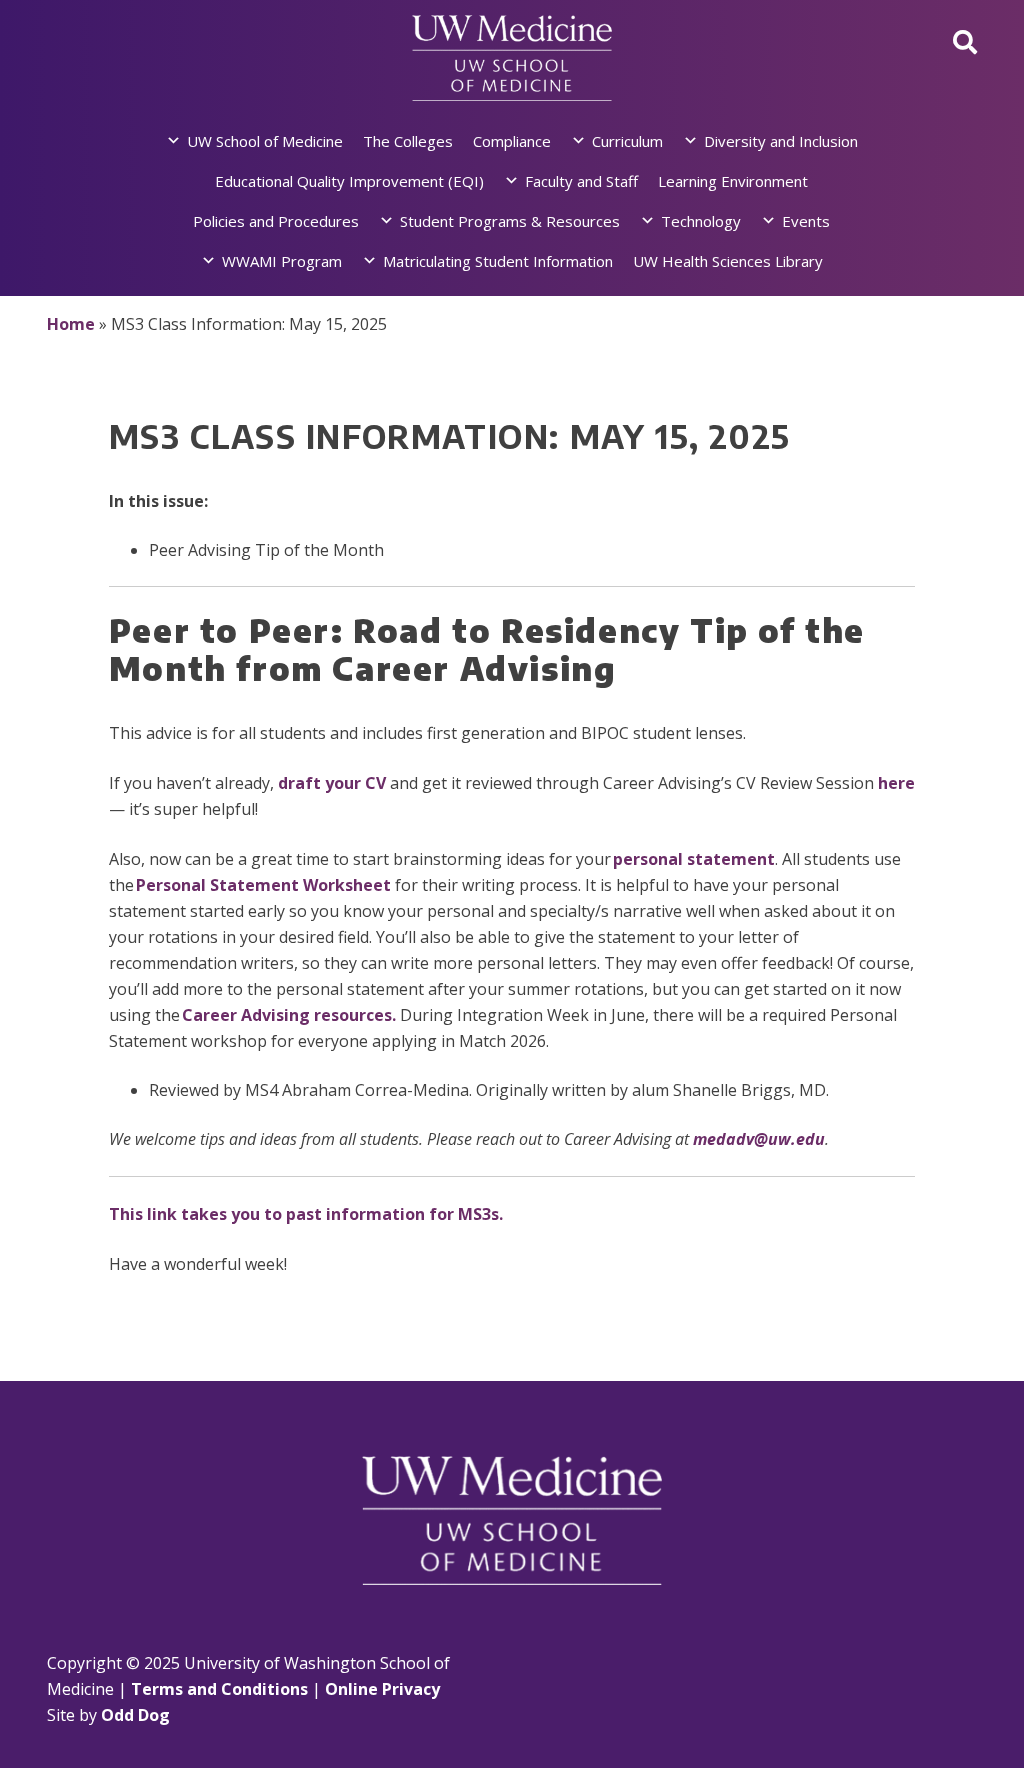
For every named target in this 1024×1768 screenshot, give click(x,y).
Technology (701, 221)
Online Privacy (382, 1689)
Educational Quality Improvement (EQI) (349, 181)
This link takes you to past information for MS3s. (306, 1214)
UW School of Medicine (265, 141)
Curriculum (627, 141)
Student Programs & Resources (510, 221)
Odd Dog (135, 1715)
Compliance (512, 141)
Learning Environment (733, 181)
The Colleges (408, 141)
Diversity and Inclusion (781, 141)
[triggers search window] (965, 41)
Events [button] (806, 221)
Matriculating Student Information (498, 261)
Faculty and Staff (581, 181)
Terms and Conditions (219, 1689)
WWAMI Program (282, 261)
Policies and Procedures (276, 221)
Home (71, 324)
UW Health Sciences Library (728, 261)
